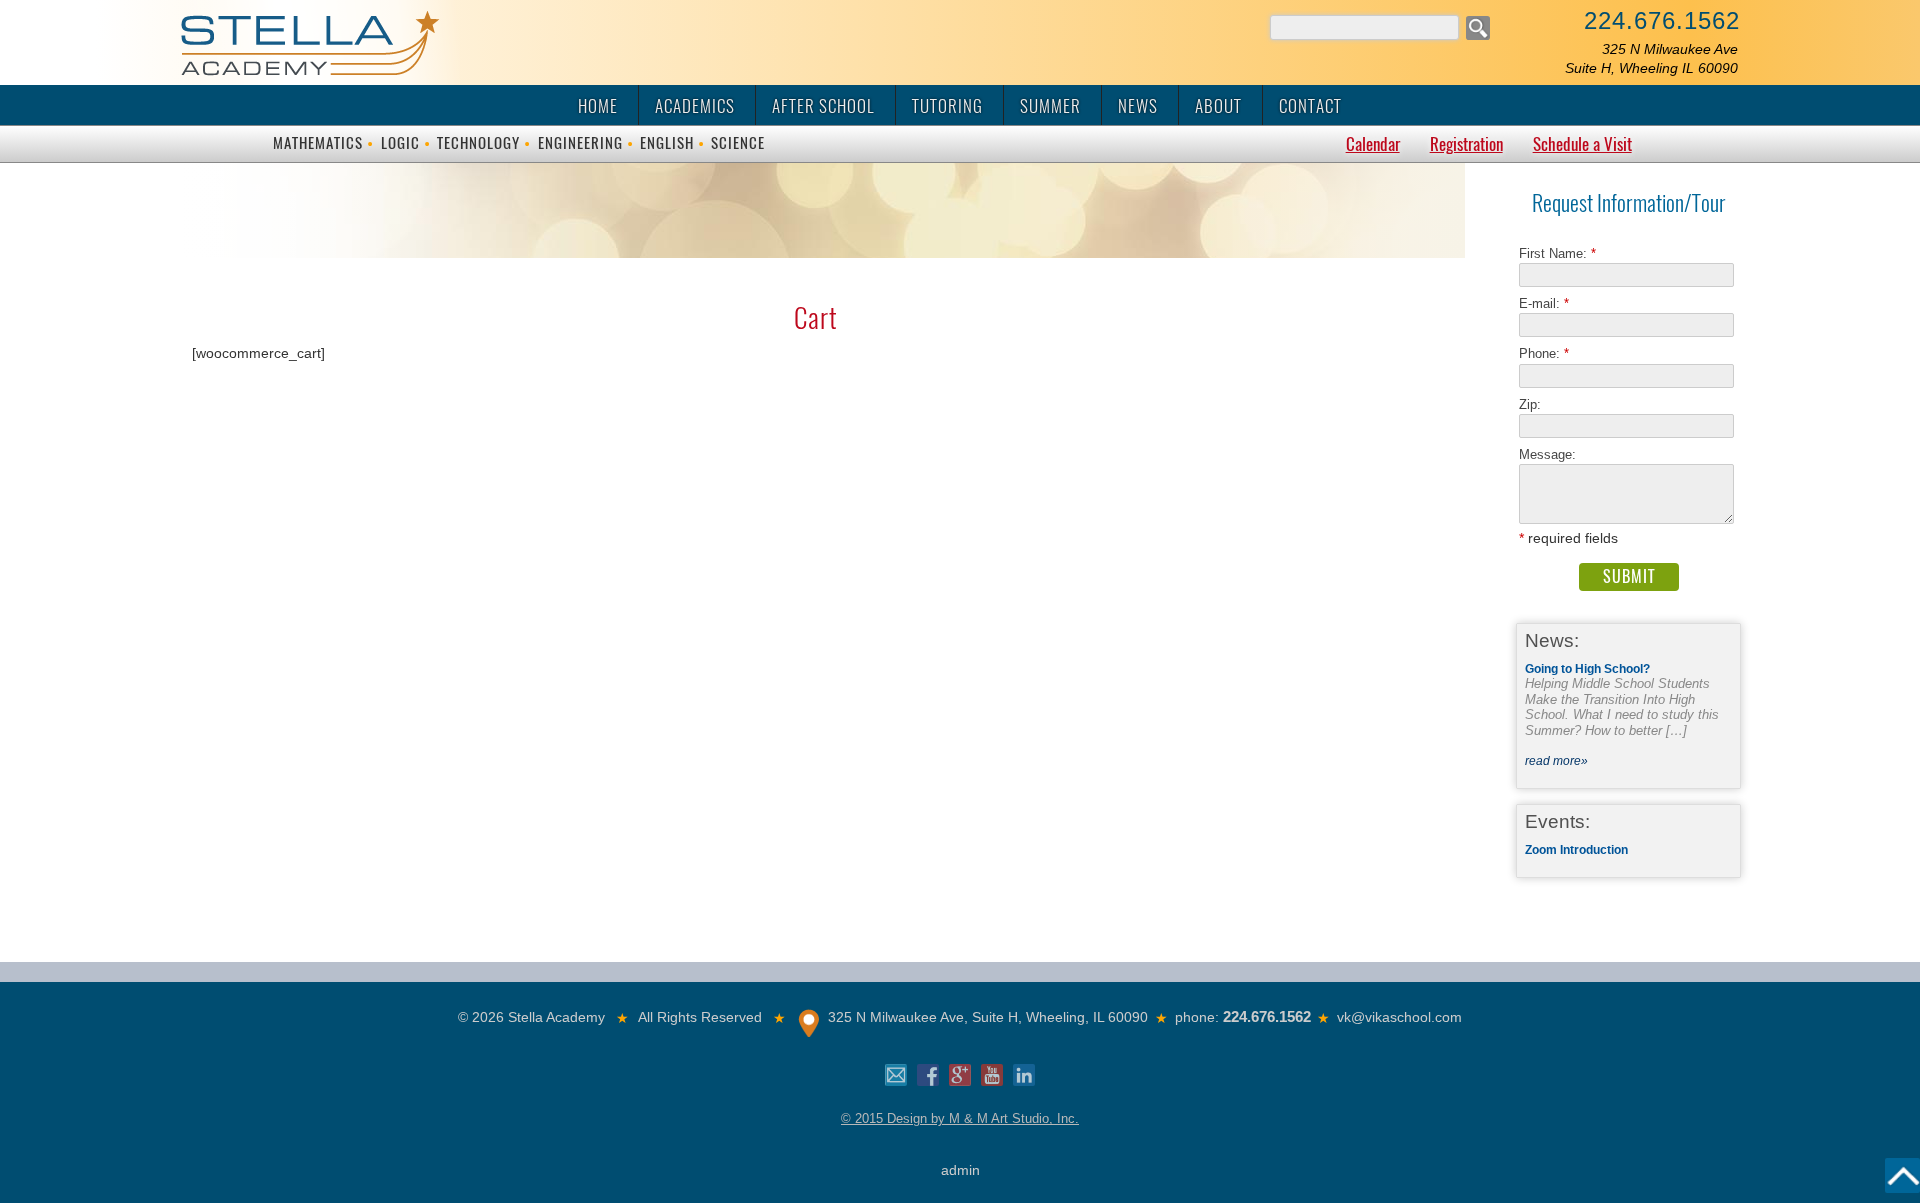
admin (960, 1170)
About (1218, 106)
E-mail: (1544, 303)
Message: (1547, 454)
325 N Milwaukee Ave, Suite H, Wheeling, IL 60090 (988, 1017)
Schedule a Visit (1582, 144)
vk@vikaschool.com (1399, 1017)
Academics (695, 106)
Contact (1310, 106)
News (1138, 106)
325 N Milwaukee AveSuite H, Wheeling (1651, 58)
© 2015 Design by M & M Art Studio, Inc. (960, 1118)
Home (598, 106)
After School (823, 106)
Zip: (1536, 404)
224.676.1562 (1662, 20)
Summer (1050, 106)
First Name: (1557, 253)
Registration (1466, 144)
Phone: (1544, 353)
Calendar (1373, 144)
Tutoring (947, 106)
